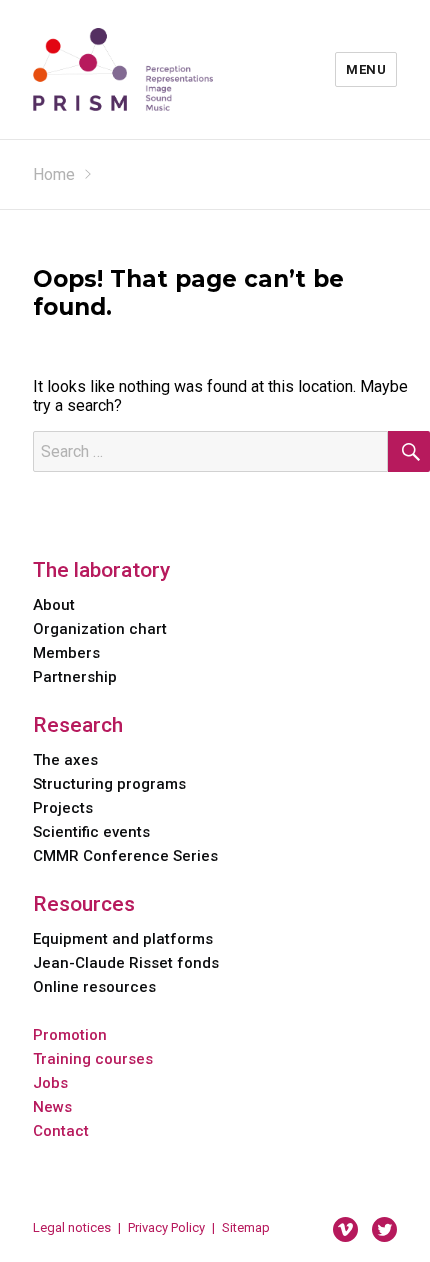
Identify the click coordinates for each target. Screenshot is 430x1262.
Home (54, 174)
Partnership (75, 677)
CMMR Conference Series (125, 856)
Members (66, 653)
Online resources (94, 987)
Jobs (50, 1083)
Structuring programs (109, 784)
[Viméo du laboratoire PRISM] (345, 1228)
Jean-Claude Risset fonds (126, 963)
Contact (61, 1131)
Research (78, 725)
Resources (84, 904)
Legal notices (72, 1227)
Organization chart (100, 629)
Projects (63, 808)
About (54, 605)
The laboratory (101, 570)
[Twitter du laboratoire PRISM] (384, 1228)
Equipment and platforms (123, 939)
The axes (65, 760)
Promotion (70, 1035)
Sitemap (246, 1227)
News (52, 1107)
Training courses (93, 1059)
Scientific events (91, 832)
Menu (366, 69)
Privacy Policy (166, 1227)
